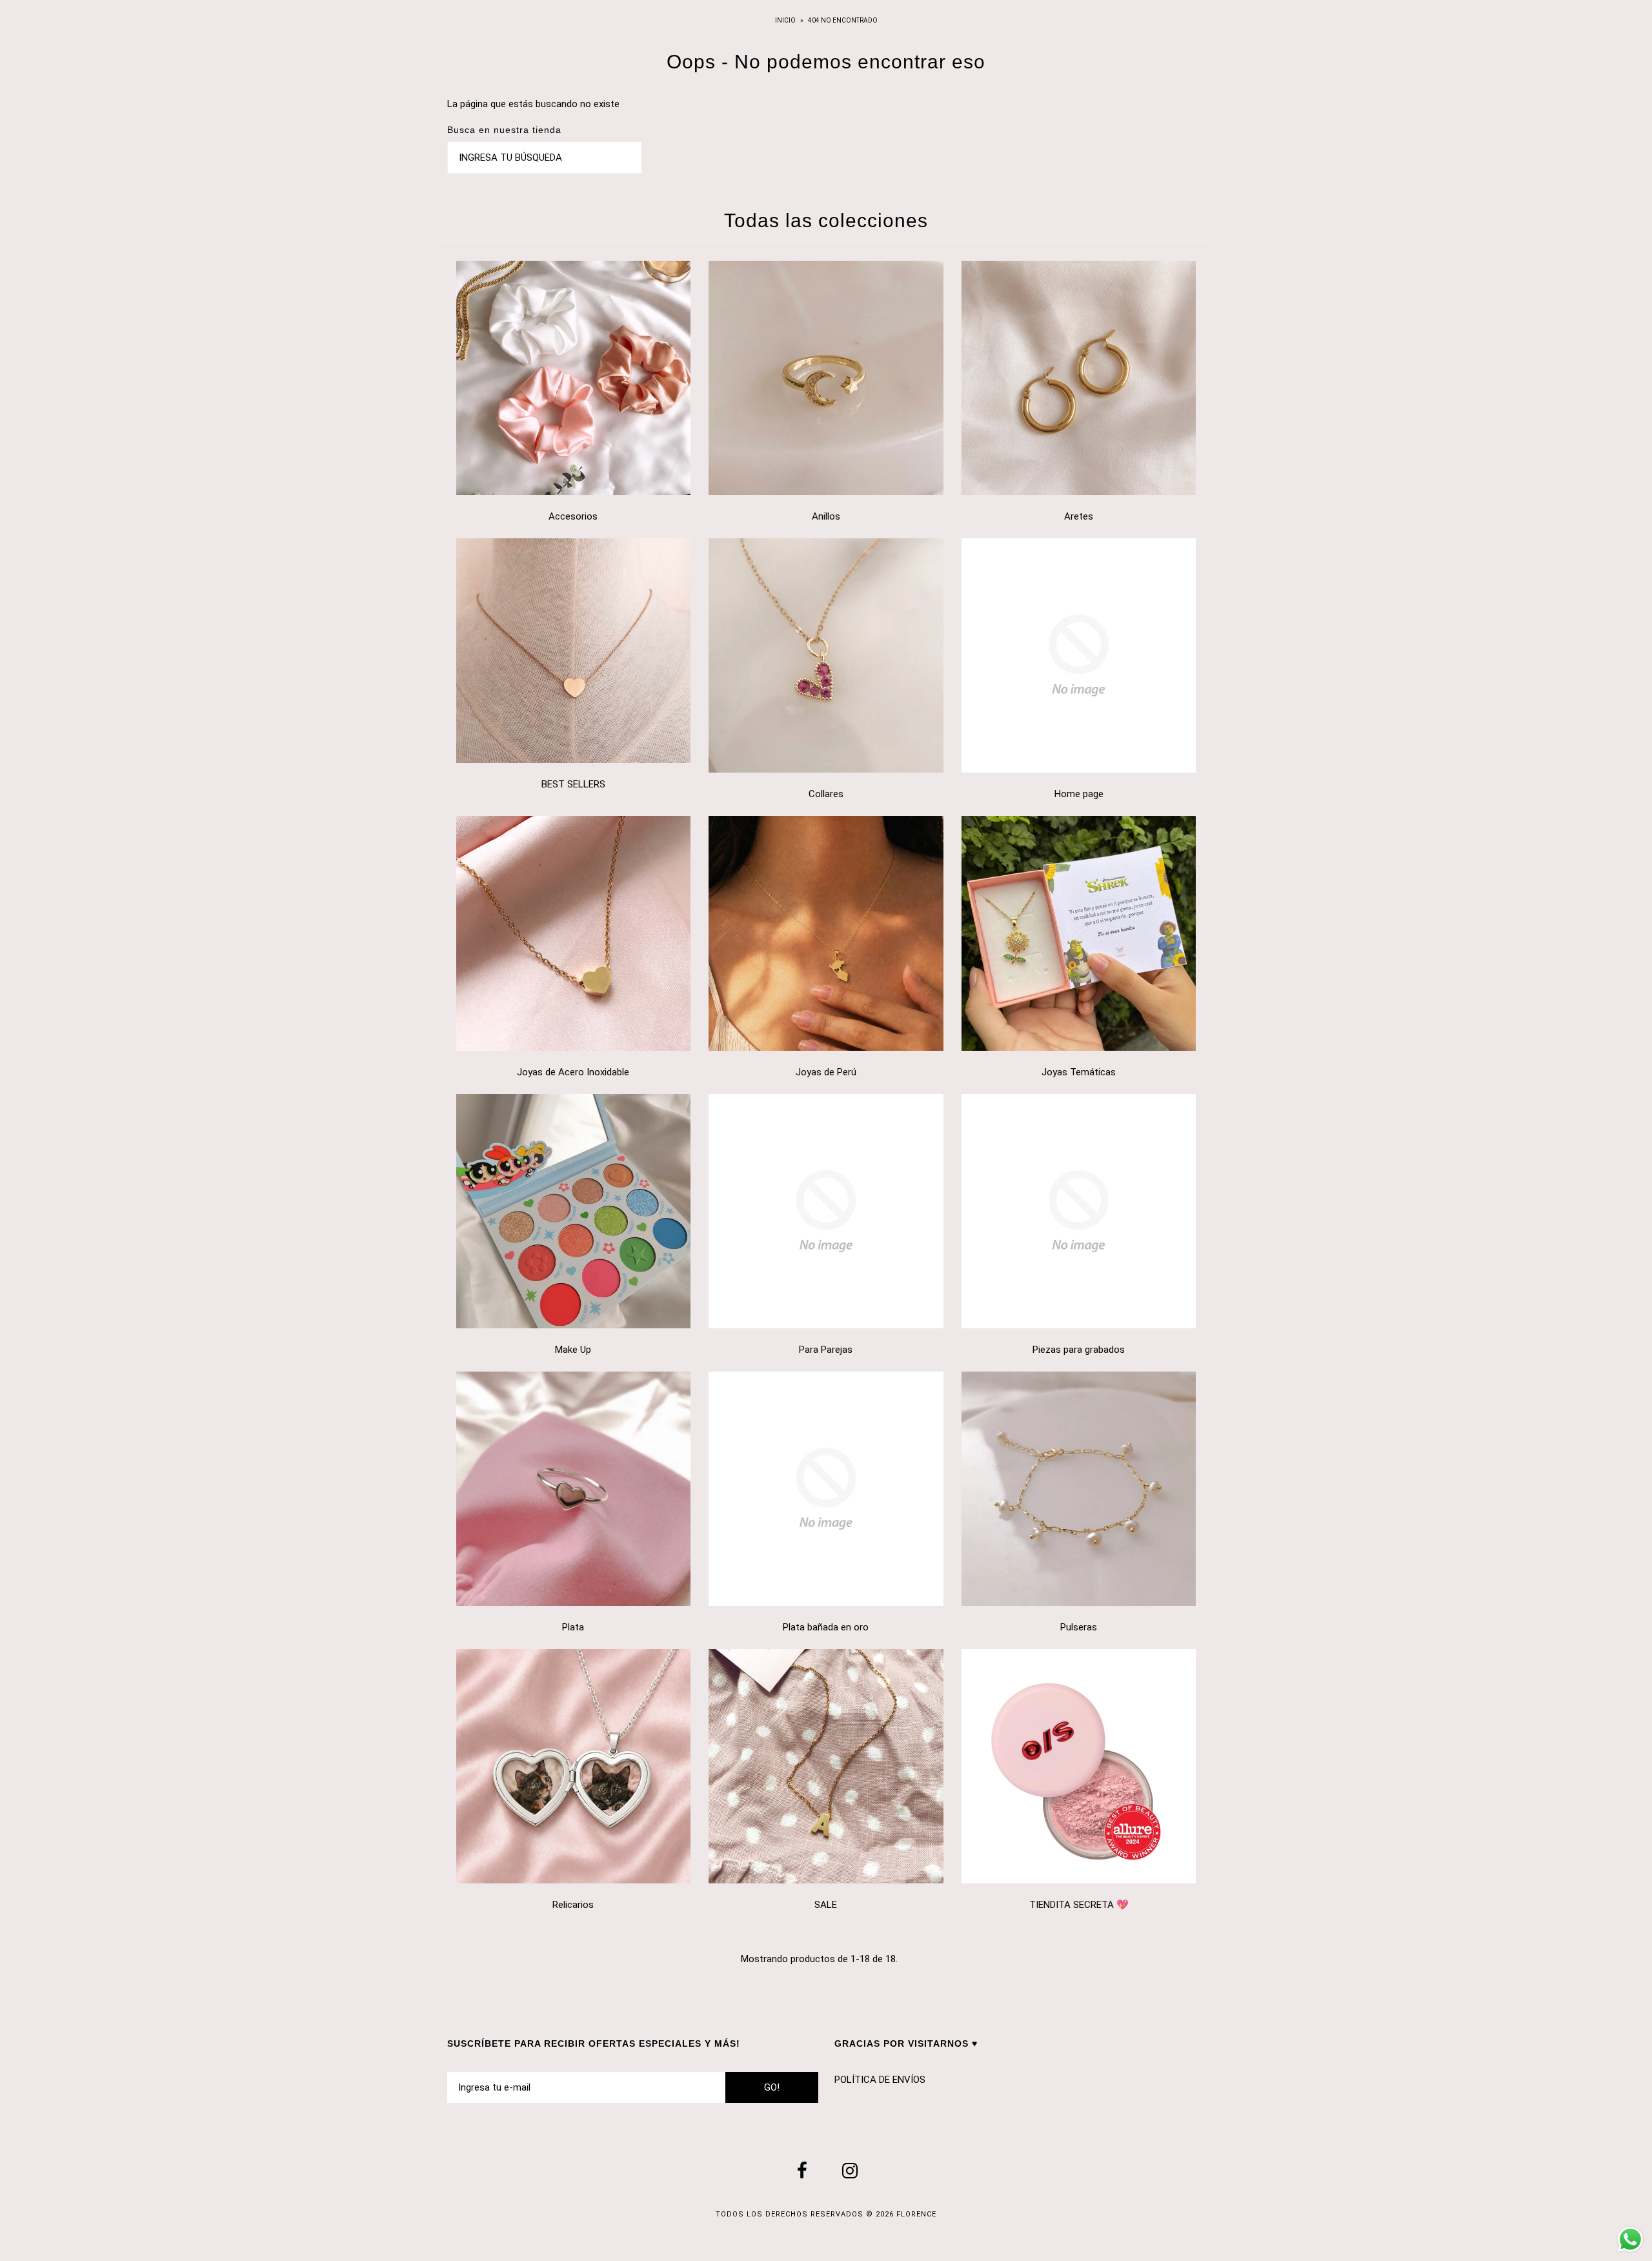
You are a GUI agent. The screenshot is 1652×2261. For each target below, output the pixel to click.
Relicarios (573, 1905)
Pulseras (1079, 1627)
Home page (1079, 794)
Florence (916, 2214)
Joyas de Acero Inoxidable (573, 1072)
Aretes (1079, 516)
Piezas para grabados (1079, 1350)
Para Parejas (826, 1350)
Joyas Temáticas (1079, 1072)
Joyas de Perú (826, 1072)
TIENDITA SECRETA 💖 (1079, 1905)
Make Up (573, 1350)
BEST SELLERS (573, 784)
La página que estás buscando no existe (533, 104)
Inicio (786, 20)
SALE (826, 1905)
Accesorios (573, 516)
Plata (573, 1627)
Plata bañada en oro (826, 1627)
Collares (826, 794)
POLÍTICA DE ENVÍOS (880, 2080)
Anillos (826, 516)
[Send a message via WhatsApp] (1630, 2239)
